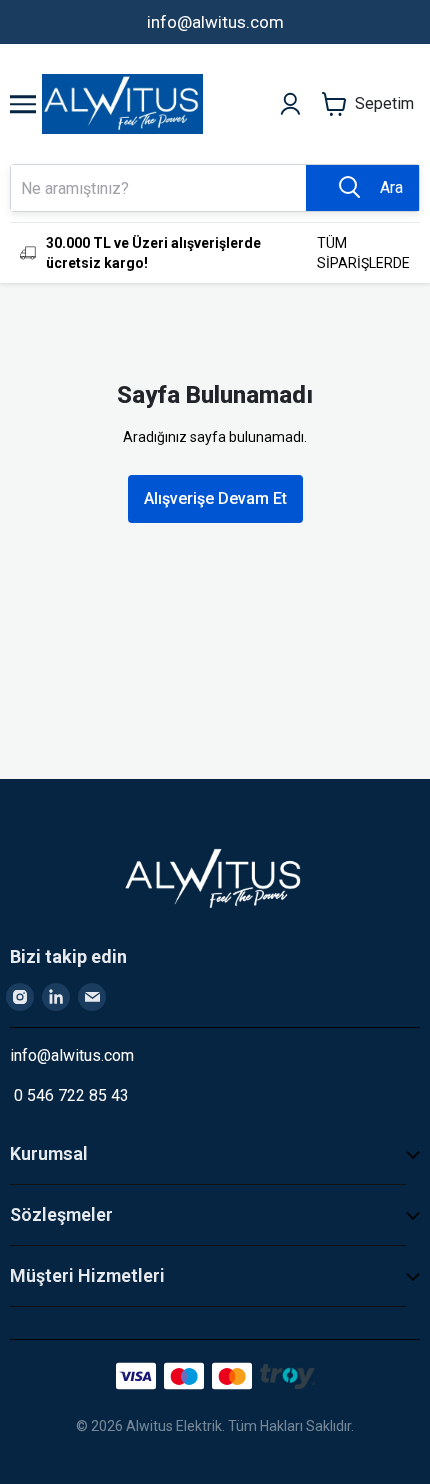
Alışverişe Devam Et (215, 498)
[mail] (92, 997)
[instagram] (20, 997)
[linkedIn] (56, 997)
